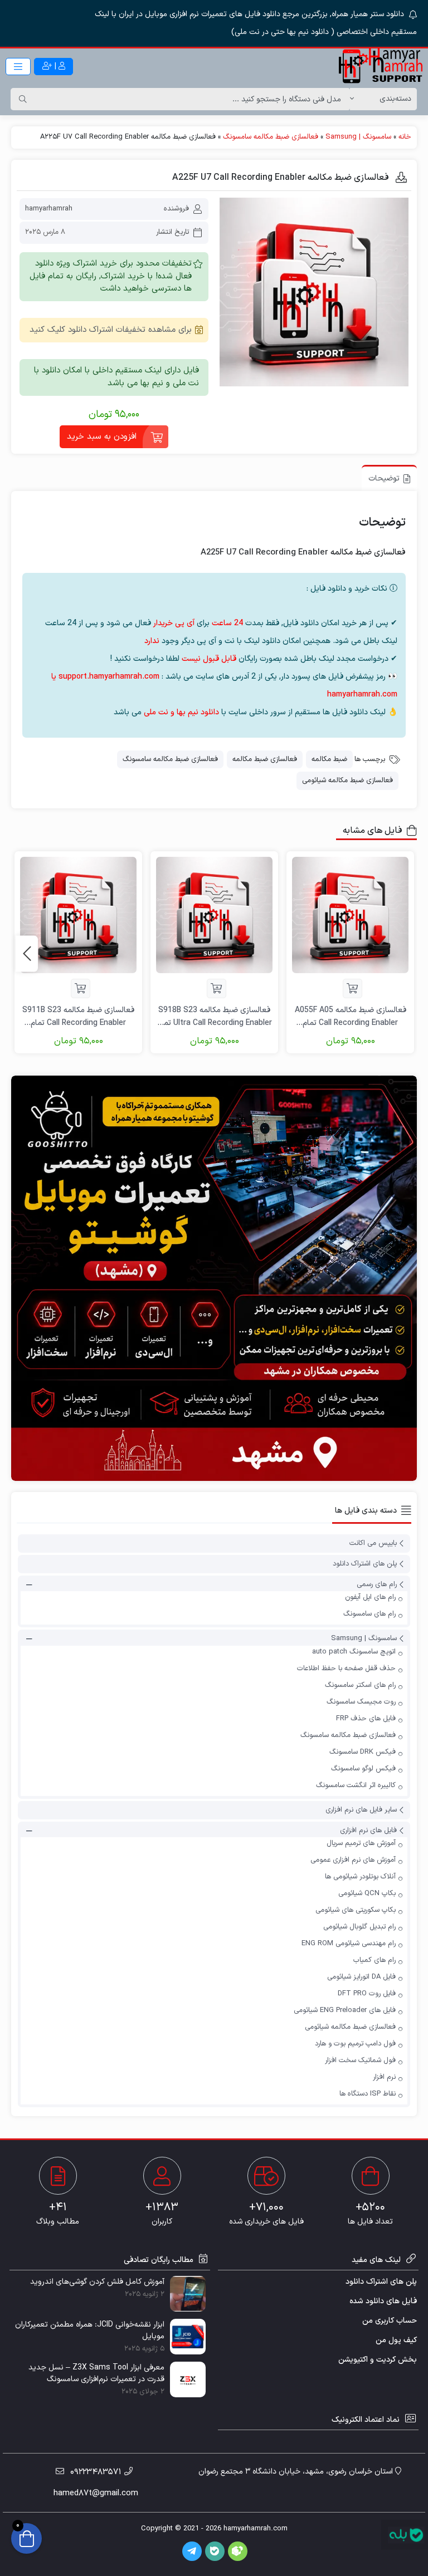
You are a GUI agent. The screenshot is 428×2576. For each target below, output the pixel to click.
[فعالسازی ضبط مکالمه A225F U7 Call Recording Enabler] (314, 292)
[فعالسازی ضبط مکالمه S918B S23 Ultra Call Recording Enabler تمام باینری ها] (214, 915)
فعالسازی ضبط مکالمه (265, 759)
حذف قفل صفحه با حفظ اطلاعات (346, 1669)
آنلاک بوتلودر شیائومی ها (360, 1877)
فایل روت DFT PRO (367, 1994)
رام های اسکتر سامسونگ (360, 1685)
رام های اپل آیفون (370, 1597)
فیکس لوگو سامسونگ (363, 1769)
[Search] (23, 99)
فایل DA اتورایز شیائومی (361, 1977)
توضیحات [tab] (384, 479)
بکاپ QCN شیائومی (367, 1893)
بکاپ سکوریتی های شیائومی (356, 1910)
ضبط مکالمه (329, 759)
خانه (405, 137)
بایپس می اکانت (373, 1543)
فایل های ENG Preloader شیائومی (345, 2010)
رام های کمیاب (374, 1960)
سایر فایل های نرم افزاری (361, 1810)
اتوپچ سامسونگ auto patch (354, 1652)
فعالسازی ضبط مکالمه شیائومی (347, 781)
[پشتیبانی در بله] (406, 2535)
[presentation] (27, 953)
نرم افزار (384, 2077)
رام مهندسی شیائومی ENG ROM (349, 1944)
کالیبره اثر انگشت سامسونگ (356, 1785)
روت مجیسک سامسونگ (361, 1702)
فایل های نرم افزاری (368, 1831)
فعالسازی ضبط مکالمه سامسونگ (271, 137)
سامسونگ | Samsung (358, 137)
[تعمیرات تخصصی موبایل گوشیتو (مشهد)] (214, 1278)
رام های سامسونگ (369, 1614)
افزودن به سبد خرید (102, 437)
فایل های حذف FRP (366, 1719)
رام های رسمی (377, 1584)
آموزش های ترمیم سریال (361, 1843)
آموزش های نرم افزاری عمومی (353, 1860)
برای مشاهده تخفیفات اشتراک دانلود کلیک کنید (111, 330)
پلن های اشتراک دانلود (365, 1564)
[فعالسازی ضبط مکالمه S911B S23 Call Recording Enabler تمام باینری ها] (78, 915)
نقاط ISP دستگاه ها (368, 2094)
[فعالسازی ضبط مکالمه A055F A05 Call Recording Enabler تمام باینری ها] (350, 915)
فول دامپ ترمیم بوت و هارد (355, 2044)
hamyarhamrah (49, 209)
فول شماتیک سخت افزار (360, 2060)
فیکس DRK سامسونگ (363, 1752)
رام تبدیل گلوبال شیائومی (359, 1927)
